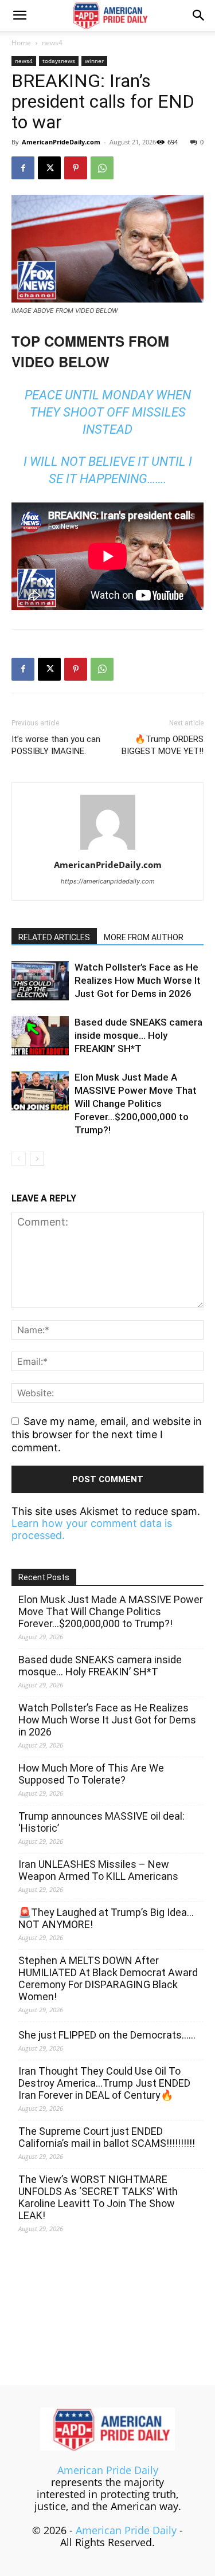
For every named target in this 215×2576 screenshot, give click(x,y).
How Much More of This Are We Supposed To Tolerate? (91, 1774)
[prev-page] (19, 1159)
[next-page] (37, 1159)
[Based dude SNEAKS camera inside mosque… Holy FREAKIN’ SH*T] (40, 1036)
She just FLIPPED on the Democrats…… (107, 2035)
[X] (49, 168)
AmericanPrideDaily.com (61, 142)
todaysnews (59, 61)
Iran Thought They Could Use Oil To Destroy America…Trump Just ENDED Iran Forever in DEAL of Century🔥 (104, 2083)
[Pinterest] (76, 168)
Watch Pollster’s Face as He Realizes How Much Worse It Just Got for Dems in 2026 (138, 980)
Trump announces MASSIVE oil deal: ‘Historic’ (101, 1822)
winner (94, 61)
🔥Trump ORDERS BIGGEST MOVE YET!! (163, 745)
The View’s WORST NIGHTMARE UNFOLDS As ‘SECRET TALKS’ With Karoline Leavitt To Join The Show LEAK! (98, 2197)
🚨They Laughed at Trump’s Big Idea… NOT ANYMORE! (106, 1918)
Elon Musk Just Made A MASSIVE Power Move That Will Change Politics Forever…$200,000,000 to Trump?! (136, 1104)
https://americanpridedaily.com (108, 881)
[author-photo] (108, 849)
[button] (19, 15)
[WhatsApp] (102, 168)
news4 (52, 43)
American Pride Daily (108, 2470)
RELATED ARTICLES (54, 937)
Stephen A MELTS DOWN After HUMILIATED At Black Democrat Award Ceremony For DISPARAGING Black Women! (108, 1978)
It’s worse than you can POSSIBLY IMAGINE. (56, 745)
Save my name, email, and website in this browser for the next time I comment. (107, 1434)
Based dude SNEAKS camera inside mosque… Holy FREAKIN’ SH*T (138, 1035)
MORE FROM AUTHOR (144, 937)
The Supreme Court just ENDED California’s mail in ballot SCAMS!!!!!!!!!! (107, 2137)
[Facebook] (23, 168)
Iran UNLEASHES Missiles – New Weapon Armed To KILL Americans (98, 1870)
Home (21, 43)
